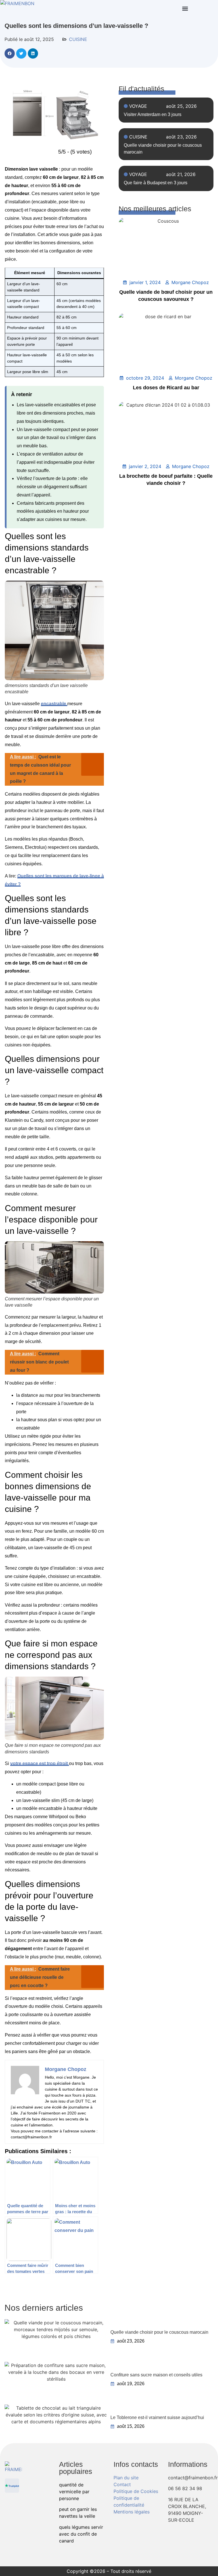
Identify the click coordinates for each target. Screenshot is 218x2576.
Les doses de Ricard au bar (166, 388)
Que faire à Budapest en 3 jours (156, 183)
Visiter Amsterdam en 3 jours (153, 114)
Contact (122, 2484)
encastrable (54, 704)
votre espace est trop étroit (40, 1763)
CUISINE (78, 39)
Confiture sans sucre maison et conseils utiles (156, 2375)
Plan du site (126, 2478)
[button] (185, 9)
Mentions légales (132, 2512)
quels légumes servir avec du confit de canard (81, 2534)
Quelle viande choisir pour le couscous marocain (159, 2332)
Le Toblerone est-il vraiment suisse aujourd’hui (157, 2417)
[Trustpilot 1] (12, 2486)
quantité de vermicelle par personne (74, 2492)
